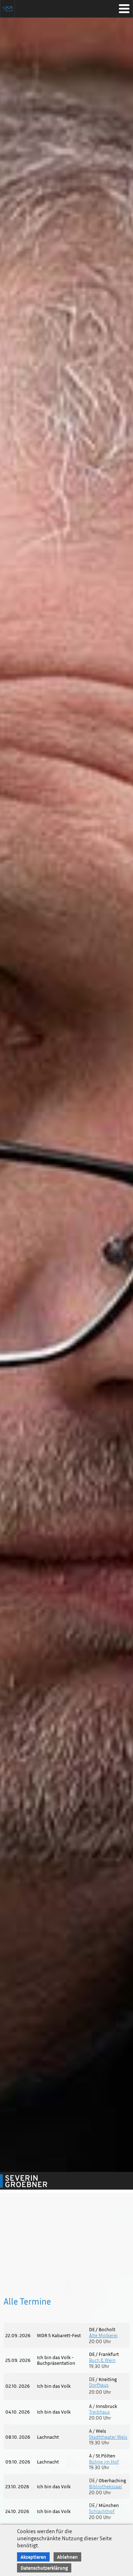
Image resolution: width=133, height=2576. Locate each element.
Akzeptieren (33, 2557)
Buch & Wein (102, 2360)
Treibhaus (99, 2412)
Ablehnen (67, 2557)
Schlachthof (102, 2511)
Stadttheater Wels (108, 2437)
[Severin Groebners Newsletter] (8, 9)
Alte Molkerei (103, 2335)
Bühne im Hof (104, 2462)
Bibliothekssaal (106, 2486)
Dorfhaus (99, 2385)
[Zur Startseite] (32, 2181)
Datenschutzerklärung (44, 2568)
